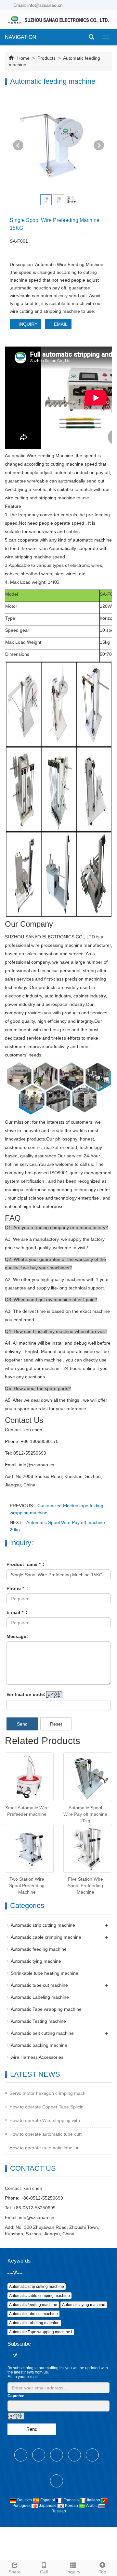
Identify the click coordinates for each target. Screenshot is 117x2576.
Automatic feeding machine (39, 1949)
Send (22, 1724)
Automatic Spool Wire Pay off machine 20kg (85, 1814)
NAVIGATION (21, 37)
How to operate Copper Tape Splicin (46, 2107)
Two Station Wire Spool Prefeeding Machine (27, 1886)
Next (99, 145)
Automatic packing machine (39, 2045)
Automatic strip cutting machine (43, 1925)
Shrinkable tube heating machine (45, 1973)
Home (23, 58)
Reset (56, 1724)
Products (46, 58)
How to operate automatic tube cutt (45, 2134)
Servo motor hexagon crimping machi (48, 2093)
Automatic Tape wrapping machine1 (41, 2332)
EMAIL (60, 324)
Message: (17, 1636)
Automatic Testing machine (38, 2021)
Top (103, 2572)
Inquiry (73, 2572)
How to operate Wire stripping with (45, 2120)
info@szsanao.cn (37, 2217)
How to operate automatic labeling (45, 2148)
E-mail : (17, 1612)
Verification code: (26, 1694)
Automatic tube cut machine (39, 1985)
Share (15, 2572)
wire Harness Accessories (37, 2057)
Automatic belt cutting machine (42, 2033)
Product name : (26, 1564)
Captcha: (16, 2396)
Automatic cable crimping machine (46, 1937)
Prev (18, 145)
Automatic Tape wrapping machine (46, 2009)
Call (44, 2572)
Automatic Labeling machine (40, 1997)
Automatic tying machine (36, 1961)
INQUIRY (27, 324)
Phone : (17, 1588)
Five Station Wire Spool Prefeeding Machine (85, 1886)
